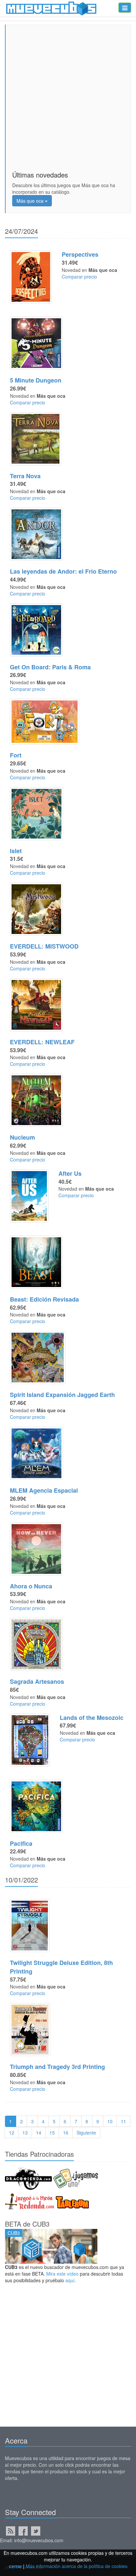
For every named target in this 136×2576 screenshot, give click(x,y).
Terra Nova (25, 476)
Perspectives (80, 254)
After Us (70, 1173)
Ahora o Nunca (31, 1586)
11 (123, 2121)
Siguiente (86, 2133)
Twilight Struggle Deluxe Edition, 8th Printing (61, 1967)
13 (25, 2133)
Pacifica (21, 1843)
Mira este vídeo (62, 2274)
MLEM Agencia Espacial (44, 1490)
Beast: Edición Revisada (44, 1299)
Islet (16, 851)
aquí (70, 2280)
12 (12, 2133)
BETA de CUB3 (27, 2224)
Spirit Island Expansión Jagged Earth (62, 1395)
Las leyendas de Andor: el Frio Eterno (63, 571)
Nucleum (22, 1137)
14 (39, 2133)
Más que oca (31, 201)
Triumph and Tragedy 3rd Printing (57, 2067)
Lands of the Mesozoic (92, 1718)
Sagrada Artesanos (37, 1681)
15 (52, 2133)
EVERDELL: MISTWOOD (44, 946)
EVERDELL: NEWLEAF (42, 1042)
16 (66, 2133)
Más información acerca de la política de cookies (77, 2566)
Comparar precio (79, 277)
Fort (16, 755)
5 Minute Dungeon (36, 380)
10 (110, 2121)
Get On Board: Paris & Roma (50, 667)
